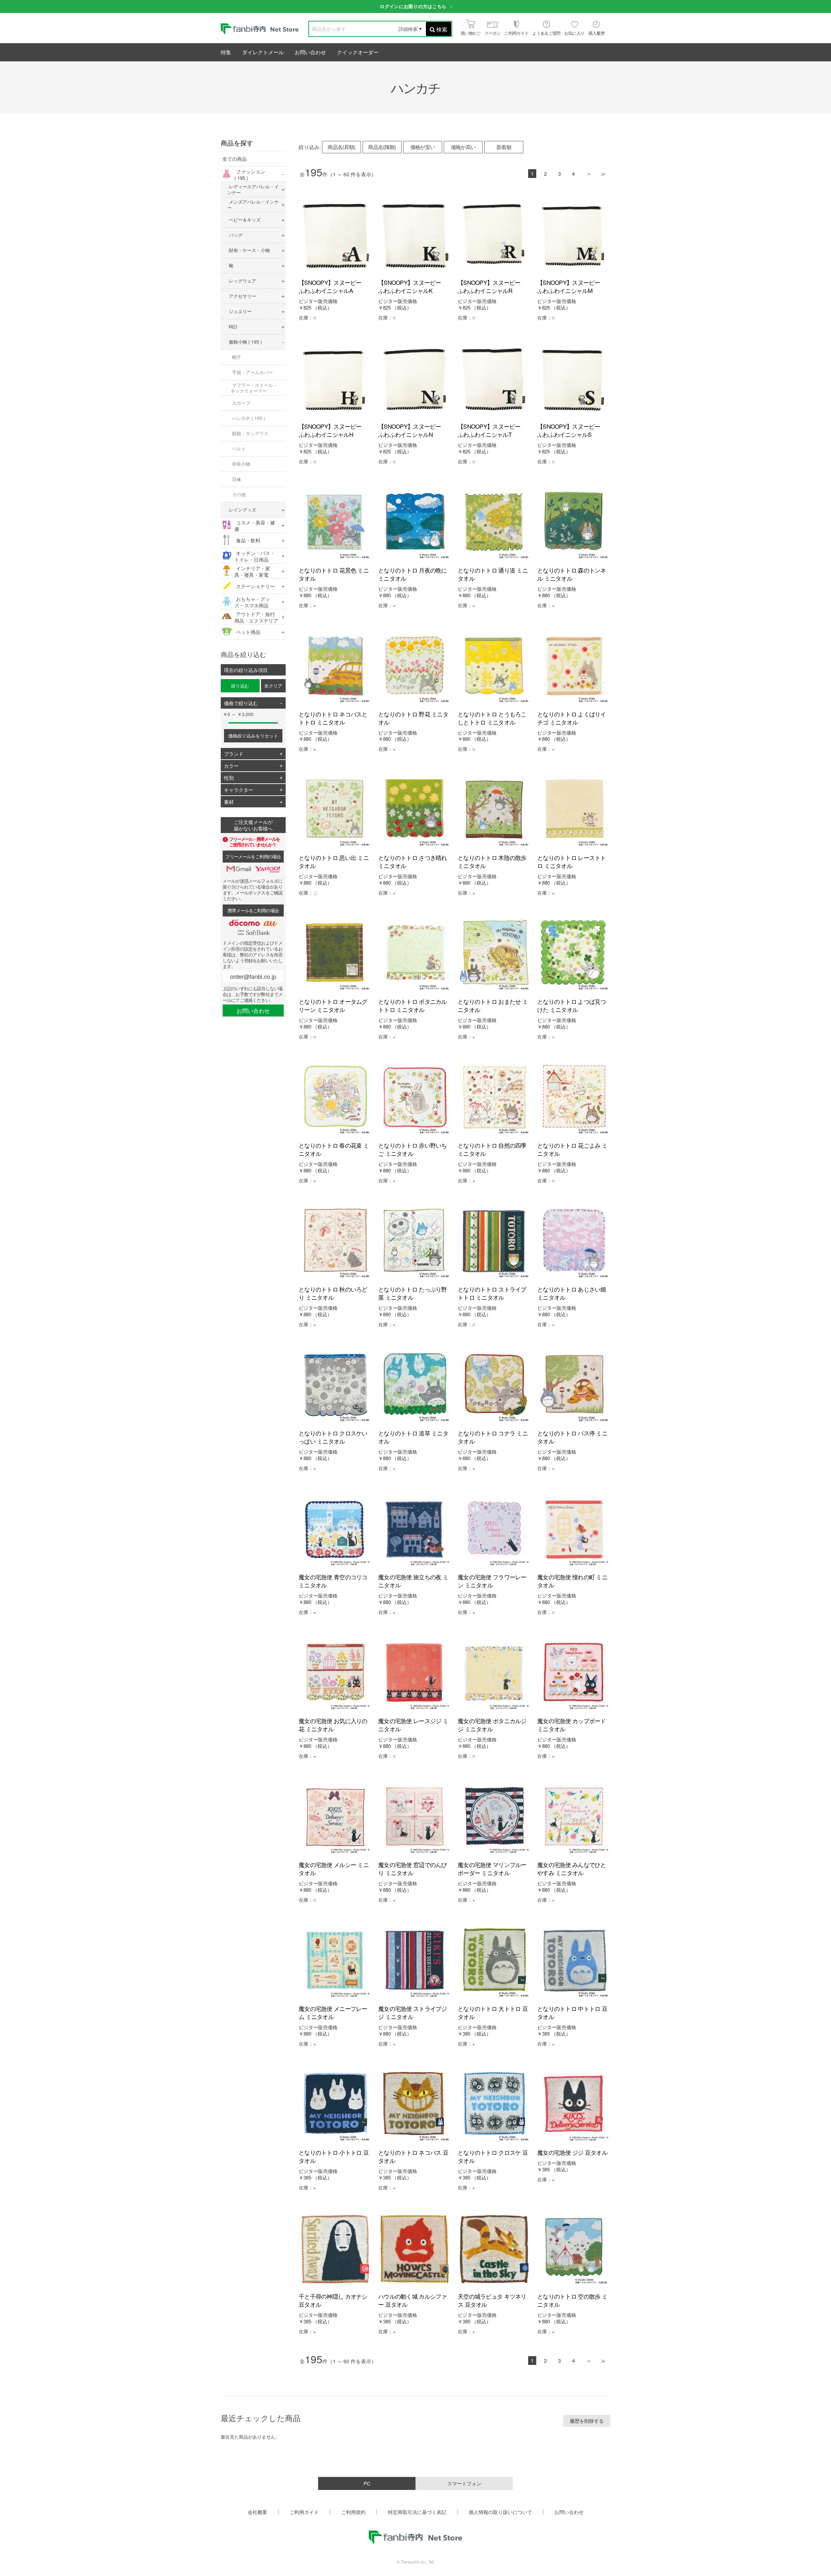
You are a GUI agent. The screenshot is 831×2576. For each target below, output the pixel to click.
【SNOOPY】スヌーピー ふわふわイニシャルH (333, 430)
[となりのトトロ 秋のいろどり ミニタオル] (335, 1242)
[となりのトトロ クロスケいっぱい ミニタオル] (335, 1386)
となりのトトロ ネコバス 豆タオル (413, 2156)
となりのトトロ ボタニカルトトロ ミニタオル (413, 1005)
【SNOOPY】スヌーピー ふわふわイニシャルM (571, 286)
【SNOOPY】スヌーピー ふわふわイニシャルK (412, 286)
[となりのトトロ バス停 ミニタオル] (574, 1386)
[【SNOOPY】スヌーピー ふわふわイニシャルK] (415, 235)
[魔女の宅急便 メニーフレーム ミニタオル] (335, 1961)
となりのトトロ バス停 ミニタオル (572, 1437)
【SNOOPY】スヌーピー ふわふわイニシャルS (571, 430)
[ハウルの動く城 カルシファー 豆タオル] (415, 2249)
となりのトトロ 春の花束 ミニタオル (334, 1149)
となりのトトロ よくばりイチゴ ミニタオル (572, 718)
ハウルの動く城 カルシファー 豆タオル (413, 2300)
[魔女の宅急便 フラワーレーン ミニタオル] (494, 1530)
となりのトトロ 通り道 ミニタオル (493, 574)
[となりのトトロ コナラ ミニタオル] (494, 1386)
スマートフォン (464, 2483)
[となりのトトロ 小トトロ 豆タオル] (335, 2105)
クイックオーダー (358, 52)
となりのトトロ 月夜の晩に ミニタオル (413, 574)
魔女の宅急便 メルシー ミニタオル (334, 1869)
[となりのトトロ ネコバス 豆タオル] (415, 2105)
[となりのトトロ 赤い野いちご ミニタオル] (415, 1098)
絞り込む (240, 686)
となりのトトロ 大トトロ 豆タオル (493, 2012)
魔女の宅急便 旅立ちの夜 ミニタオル (413, 1581)
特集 (226, 52)
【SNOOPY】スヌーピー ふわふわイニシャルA (333, 286)
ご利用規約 (353, 2512)
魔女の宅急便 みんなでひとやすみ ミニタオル (572, 1869)
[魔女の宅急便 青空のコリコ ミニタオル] (335, 1530)
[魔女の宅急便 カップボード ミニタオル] (574, 1674)
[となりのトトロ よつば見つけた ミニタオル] (574, 954)
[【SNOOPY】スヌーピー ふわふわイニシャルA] (335, 235)
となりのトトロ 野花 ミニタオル (413, 718)
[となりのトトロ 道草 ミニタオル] (415, 1386)
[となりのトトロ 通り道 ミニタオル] (494, 523)
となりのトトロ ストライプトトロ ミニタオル (492, 1293)
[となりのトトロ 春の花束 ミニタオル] (335, 1098)
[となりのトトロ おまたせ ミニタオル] (494, 954)
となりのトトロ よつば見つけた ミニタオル (572, 1005)
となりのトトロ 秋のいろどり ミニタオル (333, 1293)
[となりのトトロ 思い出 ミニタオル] (335, 810)
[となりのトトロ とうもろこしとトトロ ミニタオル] (494, 667)
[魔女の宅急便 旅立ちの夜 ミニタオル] (415, 1530)
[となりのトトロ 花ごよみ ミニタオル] (574, 1098)
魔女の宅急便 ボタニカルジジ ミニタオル (492, 1725)
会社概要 (257, 2512)
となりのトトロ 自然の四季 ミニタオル (492, 1149)
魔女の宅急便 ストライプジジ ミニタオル (413, 2012)
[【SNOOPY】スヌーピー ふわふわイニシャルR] (494, 235)
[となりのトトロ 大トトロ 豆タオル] (494, 1961)
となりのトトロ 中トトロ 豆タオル (572, 2012)
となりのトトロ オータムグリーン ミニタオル (333, 1005)
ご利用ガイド (304, 2512)
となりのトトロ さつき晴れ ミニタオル (413, 861)
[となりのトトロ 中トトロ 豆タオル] (574, 1961)
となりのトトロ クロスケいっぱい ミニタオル (333, 1437)
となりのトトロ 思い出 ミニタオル (334, 861)
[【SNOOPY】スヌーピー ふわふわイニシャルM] (574, 235)
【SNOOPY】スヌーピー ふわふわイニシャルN (412, 430)
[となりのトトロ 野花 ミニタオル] (415, 667)
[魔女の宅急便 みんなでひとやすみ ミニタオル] (574, 1818)
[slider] (226, 723)
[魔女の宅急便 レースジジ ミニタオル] (415, 1674)
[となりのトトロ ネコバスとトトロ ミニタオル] (335, 667)
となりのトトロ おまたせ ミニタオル (493, 1005)
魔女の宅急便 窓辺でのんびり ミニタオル (413, 1869)
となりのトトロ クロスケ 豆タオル (493, 2156)
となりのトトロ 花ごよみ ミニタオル (572, 1149)
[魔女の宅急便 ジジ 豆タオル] (574, 2105)
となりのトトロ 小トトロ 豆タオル (334, 2156)
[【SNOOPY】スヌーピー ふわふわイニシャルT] (494, 379)
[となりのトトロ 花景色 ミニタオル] (335, 523)
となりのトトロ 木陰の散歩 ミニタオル (492, 861)
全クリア (273, 686)
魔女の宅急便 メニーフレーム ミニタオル (333, 2012)
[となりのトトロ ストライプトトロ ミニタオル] (494, 1242)
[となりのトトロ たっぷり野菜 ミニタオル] (415, 1242)
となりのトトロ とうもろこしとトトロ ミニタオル (492, 718)
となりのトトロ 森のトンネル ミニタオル (572, 574)
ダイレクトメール (263, 52)
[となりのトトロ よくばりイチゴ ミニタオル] (574, 667)
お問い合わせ (310, 52)
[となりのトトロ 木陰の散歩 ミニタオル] (494, 810)
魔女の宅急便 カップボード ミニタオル (572, 1725)
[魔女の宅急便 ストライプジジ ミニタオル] (415, 1961)
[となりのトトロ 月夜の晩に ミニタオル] (415, 523)
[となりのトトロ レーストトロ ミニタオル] (574, 810)
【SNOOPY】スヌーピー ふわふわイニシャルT (492, 430)
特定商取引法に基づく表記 (417, 2512)
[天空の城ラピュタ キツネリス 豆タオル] (494, 2249)
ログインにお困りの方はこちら (413, 6)
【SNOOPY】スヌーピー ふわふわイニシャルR (492, 286)
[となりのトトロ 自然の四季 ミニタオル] (494, 1098)
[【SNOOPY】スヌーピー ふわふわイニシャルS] (574, 379)
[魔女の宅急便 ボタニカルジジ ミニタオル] (494, 1674)
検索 (442, 29)
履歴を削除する (587, 2421)
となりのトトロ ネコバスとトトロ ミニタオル (333, 718)
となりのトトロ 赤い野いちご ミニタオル (413, 1149)
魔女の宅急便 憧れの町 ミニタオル (572, 1581)
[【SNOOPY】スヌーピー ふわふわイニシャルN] (415, 379)
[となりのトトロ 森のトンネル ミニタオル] (574, 523)
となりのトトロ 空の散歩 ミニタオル (572, 2300)
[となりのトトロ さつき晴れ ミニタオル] (415, 810)
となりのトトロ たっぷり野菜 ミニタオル (413, 1293)
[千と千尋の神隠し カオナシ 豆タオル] (335, 2249)
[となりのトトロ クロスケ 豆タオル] (494, 2105)
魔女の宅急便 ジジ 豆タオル (572, 2152)
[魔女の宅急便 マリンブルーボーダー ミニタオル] (494, 1818)
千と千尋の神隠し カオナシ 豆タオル (333, 2300)
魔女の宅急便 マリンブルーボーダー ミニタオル (492, 1869)
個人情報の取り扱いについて (500, 2512)
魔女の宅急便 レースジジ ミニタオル (413, 1725)
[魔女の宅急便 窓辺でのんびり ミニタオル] (415, 1818)
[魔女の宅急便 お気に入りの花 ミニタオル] (335, 1674)
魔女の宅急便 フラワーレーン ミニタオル (492, 1581)
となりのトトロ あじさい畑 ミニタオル (572, 1293)
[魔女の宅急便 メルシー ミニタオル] (335, 1818)
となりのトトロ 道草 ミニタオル (413, 1437)
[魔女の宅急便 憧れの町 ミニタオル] (574, 1530)
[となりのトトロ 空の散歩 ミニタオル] (574, 2249)
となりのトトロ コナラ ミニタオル (493, 1437)
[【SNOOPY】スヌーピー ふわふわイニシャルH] (335, 379)
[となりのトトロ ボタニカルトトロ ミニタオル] (415, 954)
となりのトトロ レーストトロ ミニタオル (572, 861)
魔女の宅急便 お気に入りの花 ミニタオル (333, 1725)
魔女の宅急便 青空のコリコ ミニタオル (333, 1581)
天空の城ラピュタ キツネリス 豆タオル (492, 2300)
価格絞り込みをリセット (253, 736)
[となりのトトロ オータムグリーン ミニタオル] (335, 954)
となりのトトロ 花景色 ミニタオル (334, 574)
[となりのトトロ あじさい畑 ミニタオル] (574, 1242)
